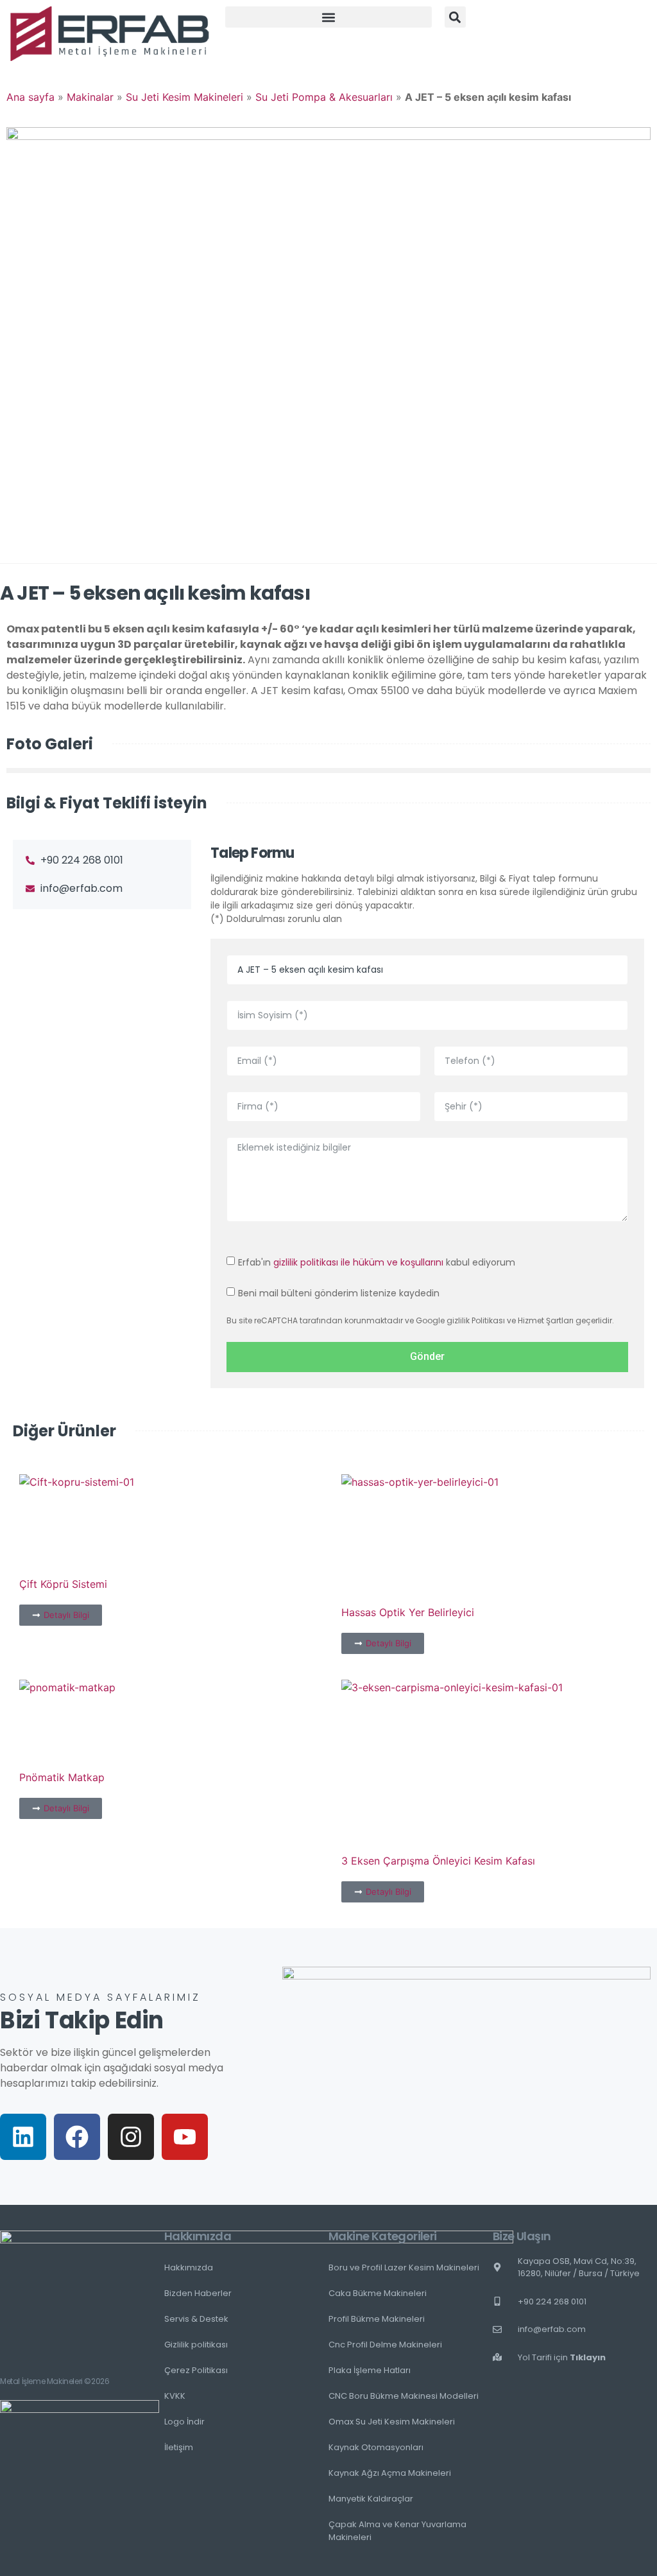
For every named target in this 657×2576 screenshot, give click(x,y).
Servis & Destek (196, 2319)
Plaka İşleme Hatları (370, 2370)
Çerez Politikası (196, 2370)
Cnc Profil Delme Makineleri (385, 2345)
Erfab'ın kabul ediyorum (377, 1262)
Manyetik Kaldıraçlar (371, 2499)
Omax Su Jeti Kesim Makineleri (392, 2422)
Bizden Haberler (198, 2293)
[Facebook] (77, 2137)
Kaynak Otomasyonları (376, 2447)
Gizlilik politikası (196, 2345)
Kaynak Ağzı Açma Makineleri (390, 2473)
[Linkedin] (23, 2137)
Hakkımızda (189, 2267)
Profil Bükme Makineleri (377, 2319)
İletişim (179, 2447)
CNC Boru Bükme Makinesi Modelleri (404, 2396)
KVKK (175, 2396)
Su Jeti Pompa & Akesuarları (324, 97)
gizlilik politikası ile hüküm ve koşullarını (358, 1262)
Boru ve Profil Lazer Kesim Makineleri (404, 2267)
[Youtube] (185, 2137)
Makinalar (90, 97)
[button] (328, 17)
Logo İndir (184, 2422)
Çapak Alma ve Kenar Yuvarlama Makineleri (397, 2531)
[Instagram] (131, 2137)
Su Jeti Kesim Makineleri (184, 97)
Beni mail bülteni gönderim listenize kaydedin (339, 1292)
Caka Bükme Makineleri (378, 2293)
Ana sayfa (30, 97)
